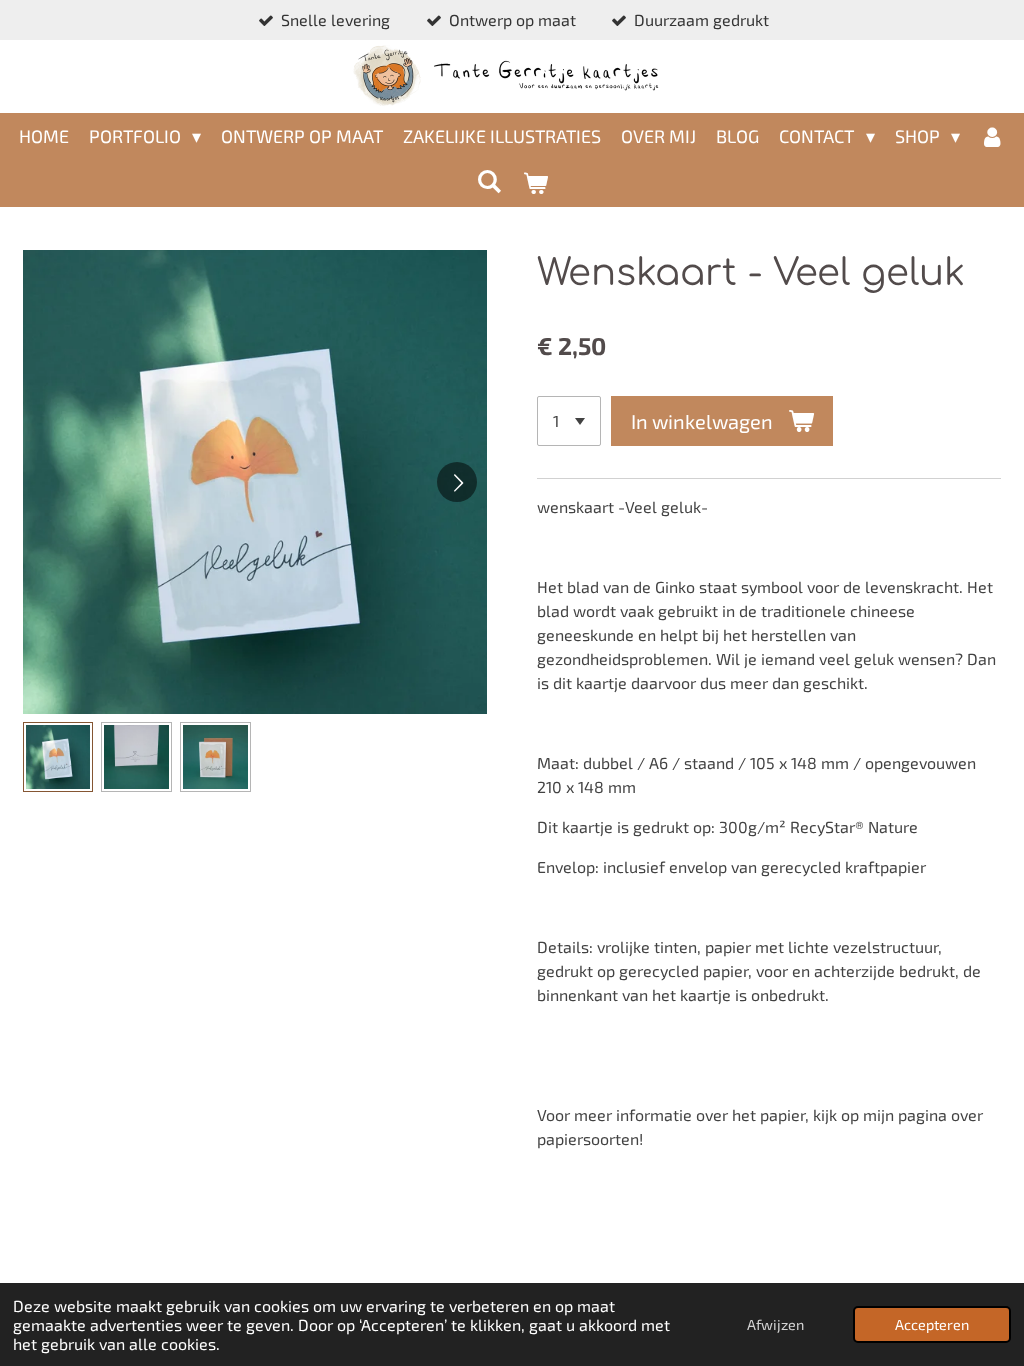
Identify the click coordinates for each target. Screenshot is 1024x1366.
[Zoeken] (489, 181)
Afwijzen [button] (775, 1324)
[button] (58, 757)
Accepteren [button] (932, 1324)
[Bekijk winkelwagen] (534, 183)
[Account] (992, 136)
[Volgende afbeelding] (457, 482)
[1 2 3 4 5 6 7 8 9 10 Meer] (569, 421)
